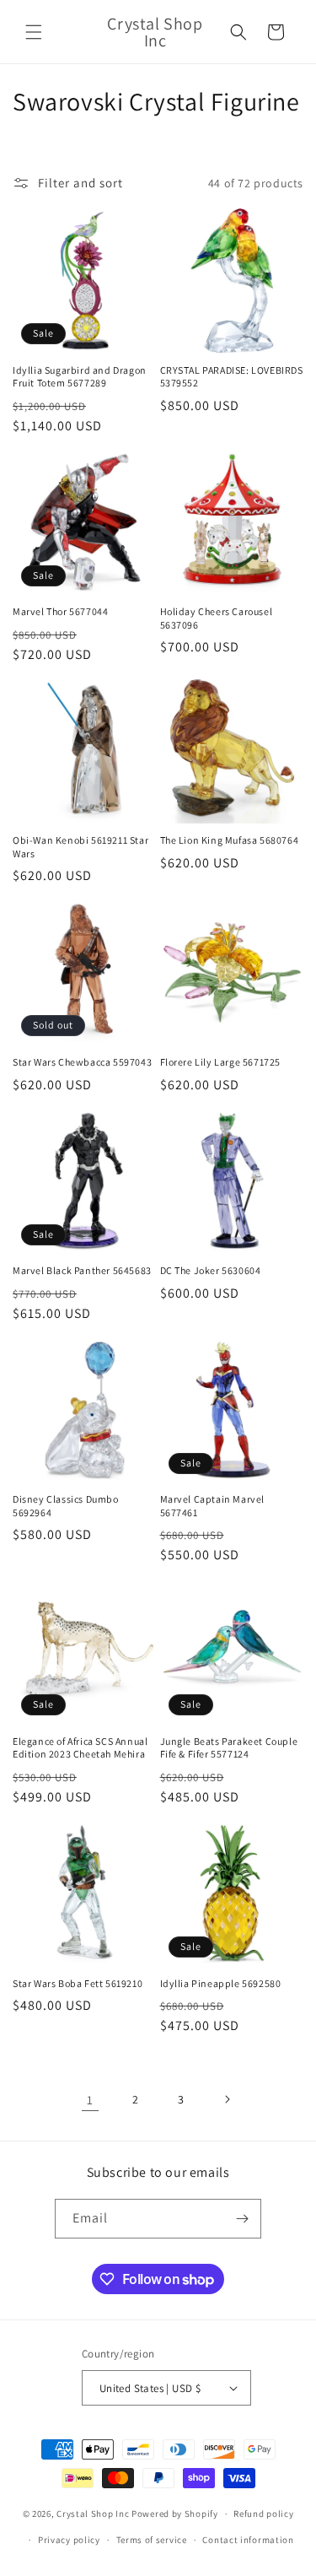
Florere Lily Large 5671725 (221, 1062)
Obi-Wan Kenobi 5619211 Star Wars (80, 847)
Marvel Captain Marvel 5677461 (213, 1506)
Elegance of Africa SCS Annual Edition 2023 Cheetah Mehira (80, 1748)
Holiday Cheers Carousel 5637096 (217, 618)
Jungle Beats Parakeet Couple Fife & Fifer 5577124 (229, 1748)
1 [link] (90, 2100)
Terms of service (152, 2540)
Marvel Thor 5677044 (60, 611)
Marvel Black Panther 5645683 (82, 1270)
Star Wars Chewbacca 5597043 (82, 1062)
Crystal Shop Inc (93, 2514)
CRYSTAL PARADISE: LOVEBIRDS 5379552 (232, 377)
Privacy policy (69, 2540)
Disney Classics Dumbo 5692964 (66, 1506)
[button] (34, 32)
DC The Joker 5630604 (211, 1270)
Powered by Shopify (175, 2514)
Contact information (248, 2540)
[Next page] (227, 2099)
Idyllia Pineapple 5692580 (221, 1983)
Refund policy (263, 2514)
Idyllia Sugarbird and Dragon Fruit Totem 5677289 (80, 377)
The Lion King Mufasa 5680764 (230, 840)
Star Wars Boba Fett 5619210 (78, 1983)
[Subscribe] (242, 2219)
